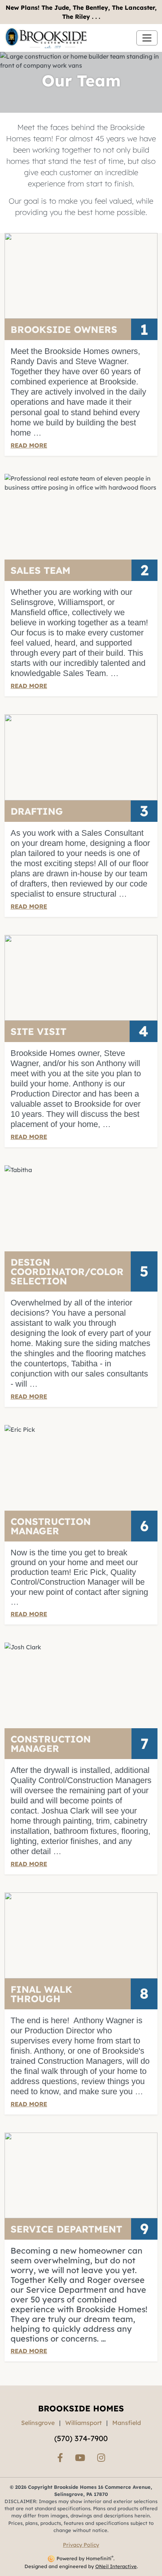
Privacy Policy (81, 2545)
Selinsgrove (38, 2423)
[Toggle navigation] (147, 38)
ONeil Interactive (116, 2566)
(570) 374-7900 (81, 2438)
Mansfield (127, 2423)
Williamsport (83, 2423)
